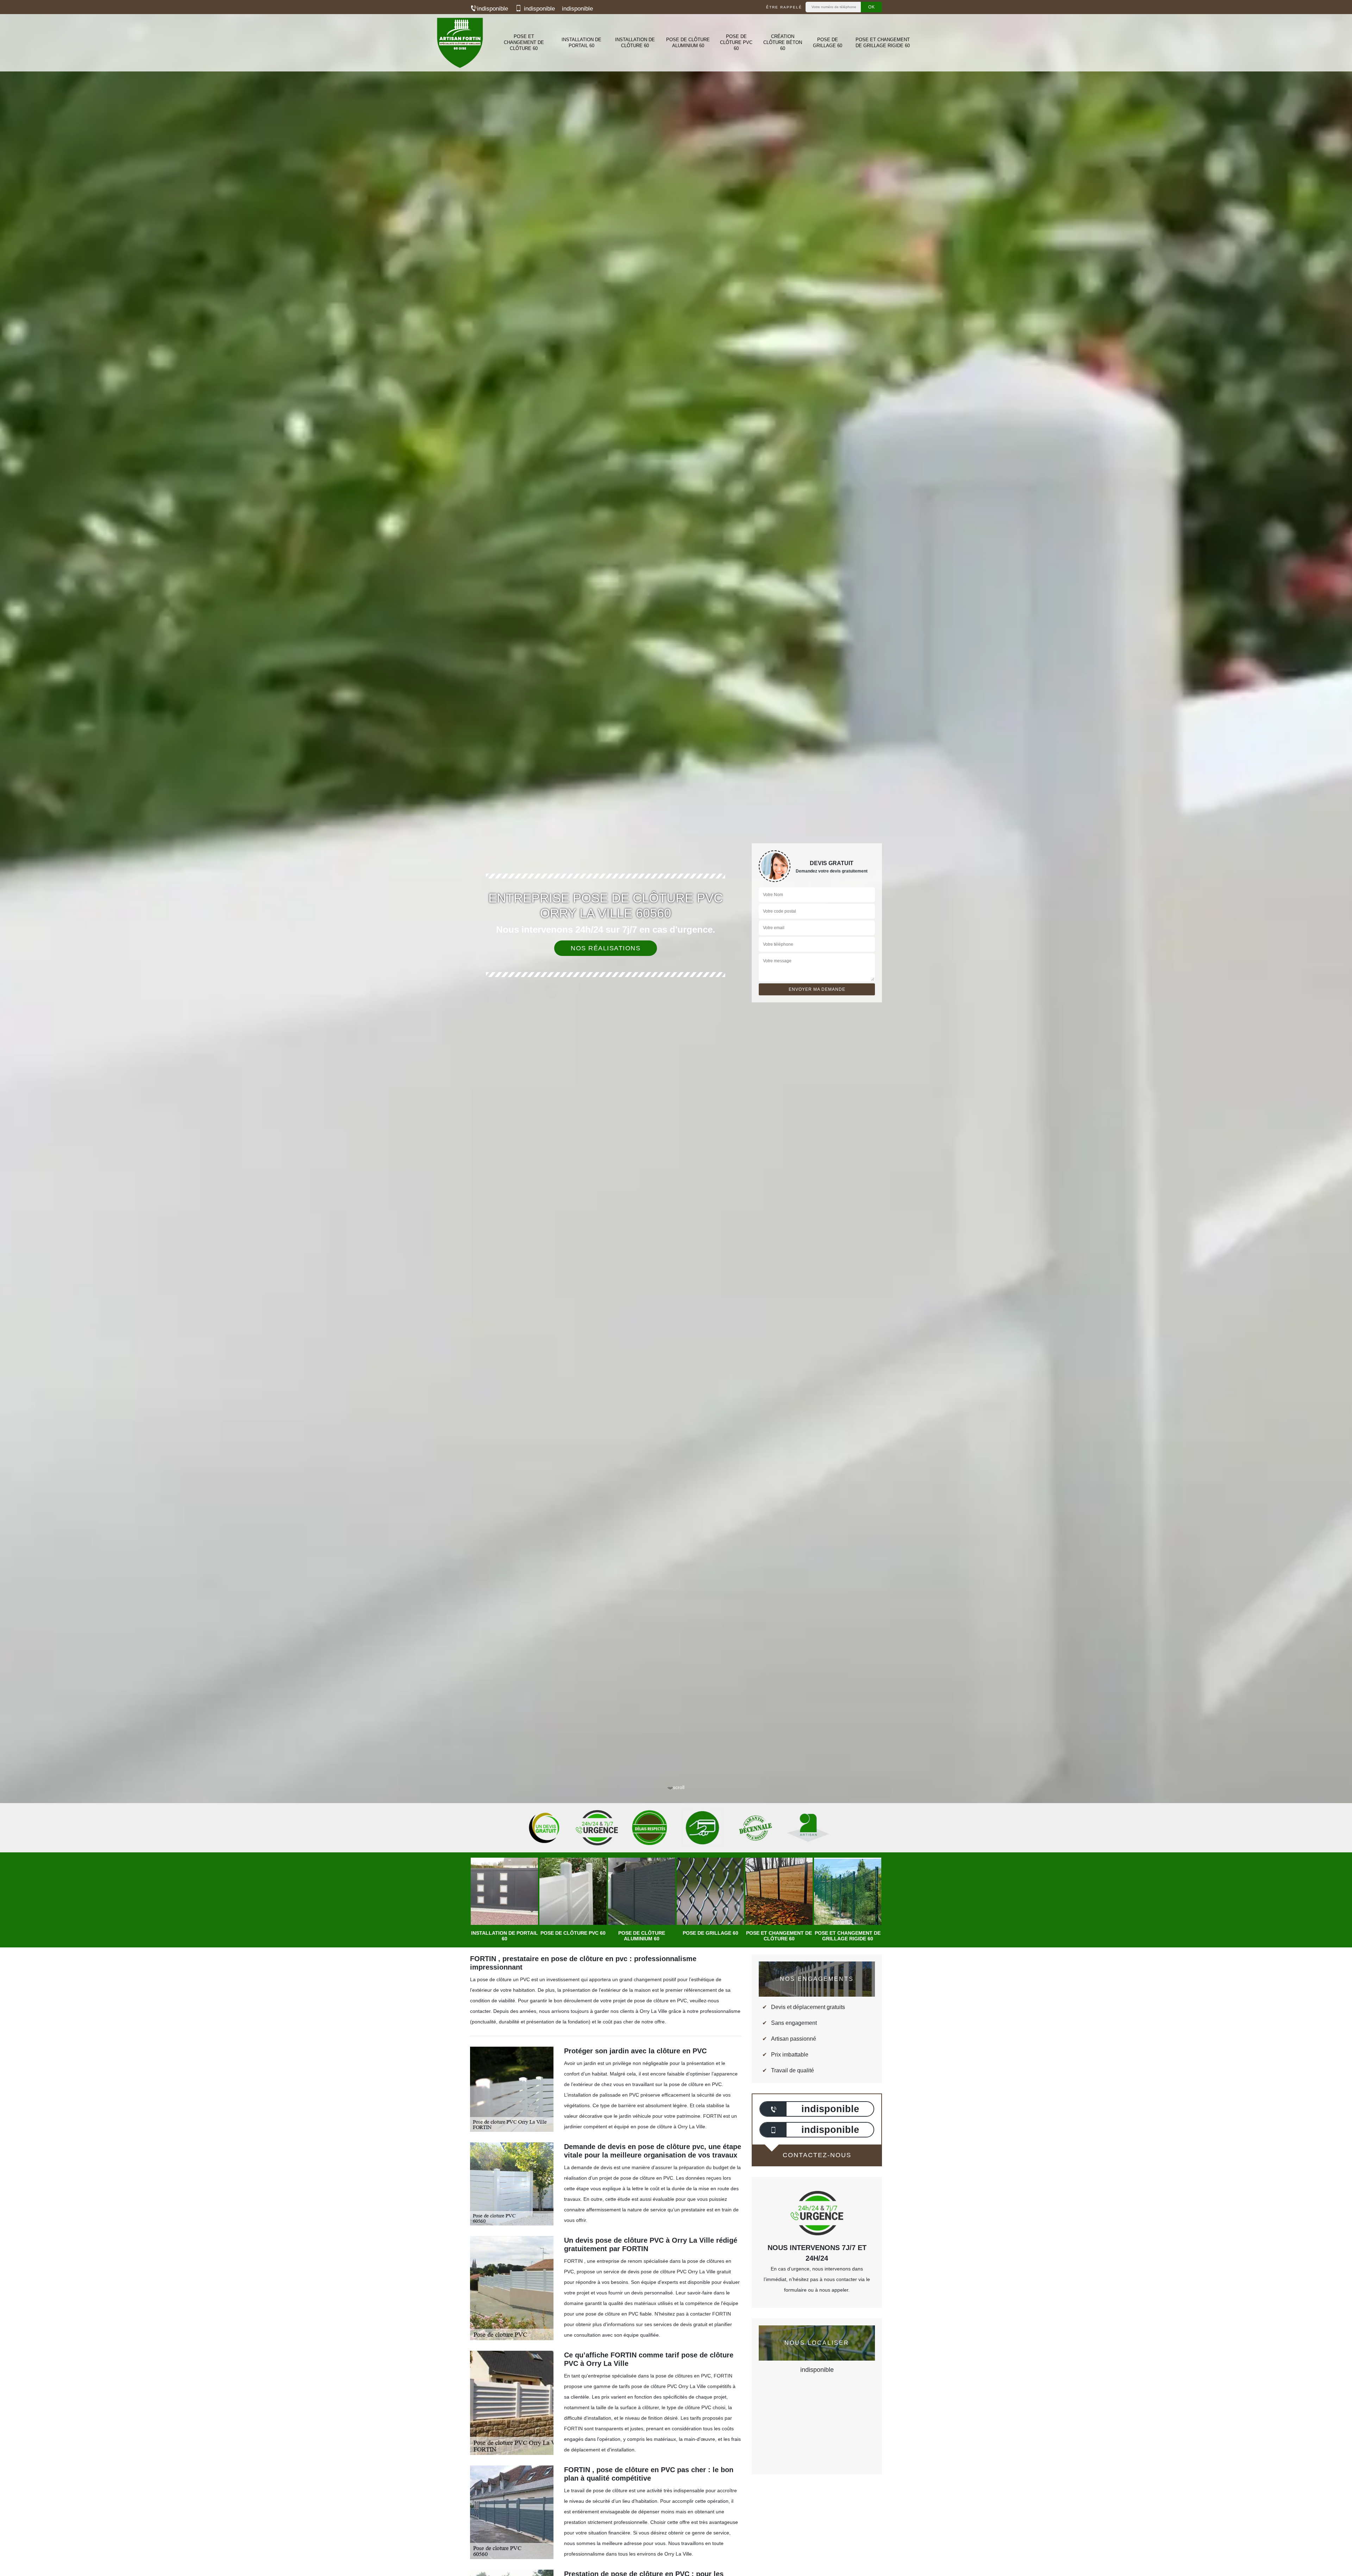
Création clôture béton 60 (783, 42)
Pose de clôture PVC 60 (736, 42)
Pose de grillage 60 (828, 43)
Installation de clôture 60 (635, 43)
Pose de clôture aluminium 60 (688, 43)
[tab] (676, 1030)
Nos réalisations (606, 948)
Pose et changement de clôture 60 (524, 42)
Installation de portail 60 (581, 43)
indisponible (493, 9)
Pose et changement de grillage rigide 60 (883, 43)
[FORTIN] (459, 43)
